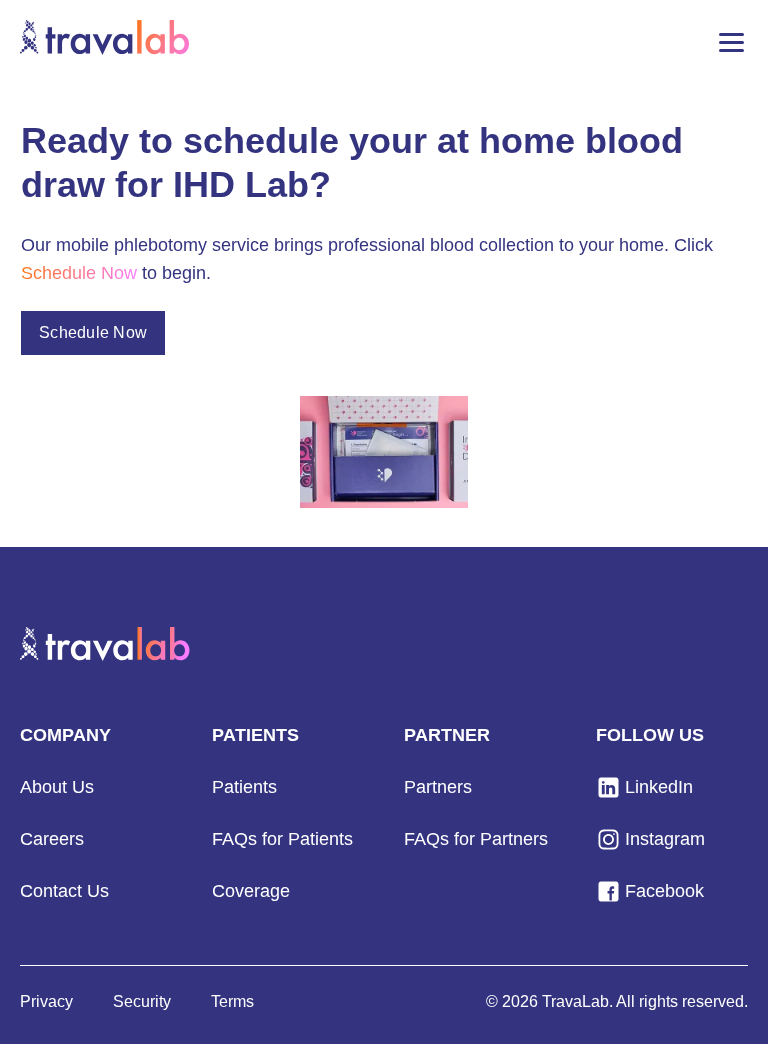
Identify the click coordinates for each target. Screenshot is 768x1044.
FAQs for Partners (476, 839)
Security (142, 1001)
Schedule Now (93, 332)
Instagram (665, 839)
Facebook (664, 891)
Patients (244, 787)
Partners (438, 787)
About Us (57, 787)
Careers (52, 839)
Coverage (251, 891)
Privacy (46, 1001)
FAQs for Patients (282, 839)
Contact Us (64, 891)
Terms (232, 1001)
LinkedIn (659, 787)
